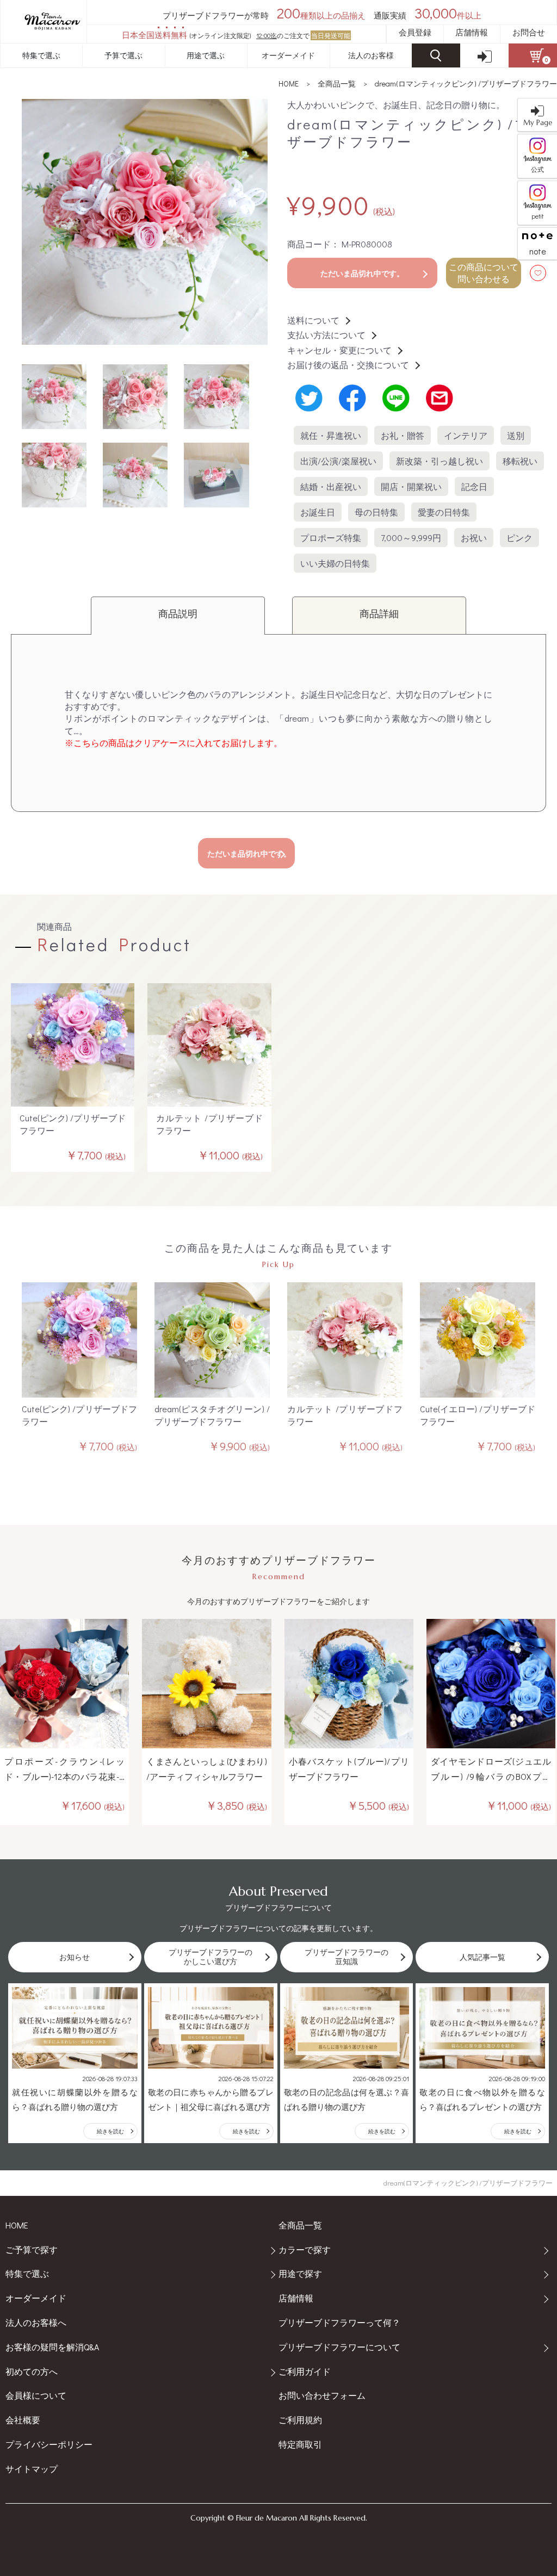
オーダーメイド (288, 55)
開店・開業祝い (411, 486)
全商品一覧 (337, 83)
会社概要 (23, 2420)
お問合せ (529, 32)
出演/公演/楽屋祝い (338, 461)
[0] (533, 55)
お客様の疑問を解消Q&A (52, 2347)
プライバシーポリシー (49, 2444)
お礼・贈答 (403, 435)
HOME (289, 83)
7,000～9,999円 (411, 538)
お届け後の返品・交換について (348, 365)
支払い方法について (326, 335)
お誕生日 (318, 512)
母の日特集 (376, 512)
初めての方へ (32, 2371)
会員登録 (415, 32)
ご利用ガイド (305, 2371)
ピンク (519, 538)
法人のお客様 (371, 55)
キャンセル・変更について (339, 350)
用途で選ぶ (206, 55)
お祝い (474, 538)
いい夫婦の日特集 (335, 563)
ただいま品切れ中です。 (362, 273)
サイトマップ (32, 2469)
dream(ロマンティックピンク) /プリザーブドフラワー (466, 83)
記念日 (474, 486)
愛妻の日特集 (444, 512)
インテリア (466, 435)
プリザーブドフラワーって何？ (339, 2322)
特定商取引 (300, 2444)
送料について (313, 320)
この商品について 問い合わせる (484, 273)
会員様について (36, 2395)
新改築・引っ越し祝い (440, 461)
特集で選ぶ (41, 55)
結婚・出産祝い (331, 486)
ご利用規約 (300, 2420)
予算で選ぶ (123, 55)
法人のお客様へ (36, 2322)
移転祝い (520, 461)
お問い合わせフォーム (322, 2395)
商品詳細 (379, 613)
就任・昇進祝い (331, 435)
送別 (516, 435)
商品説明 (178, 613)
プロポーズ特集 (331, 538)
